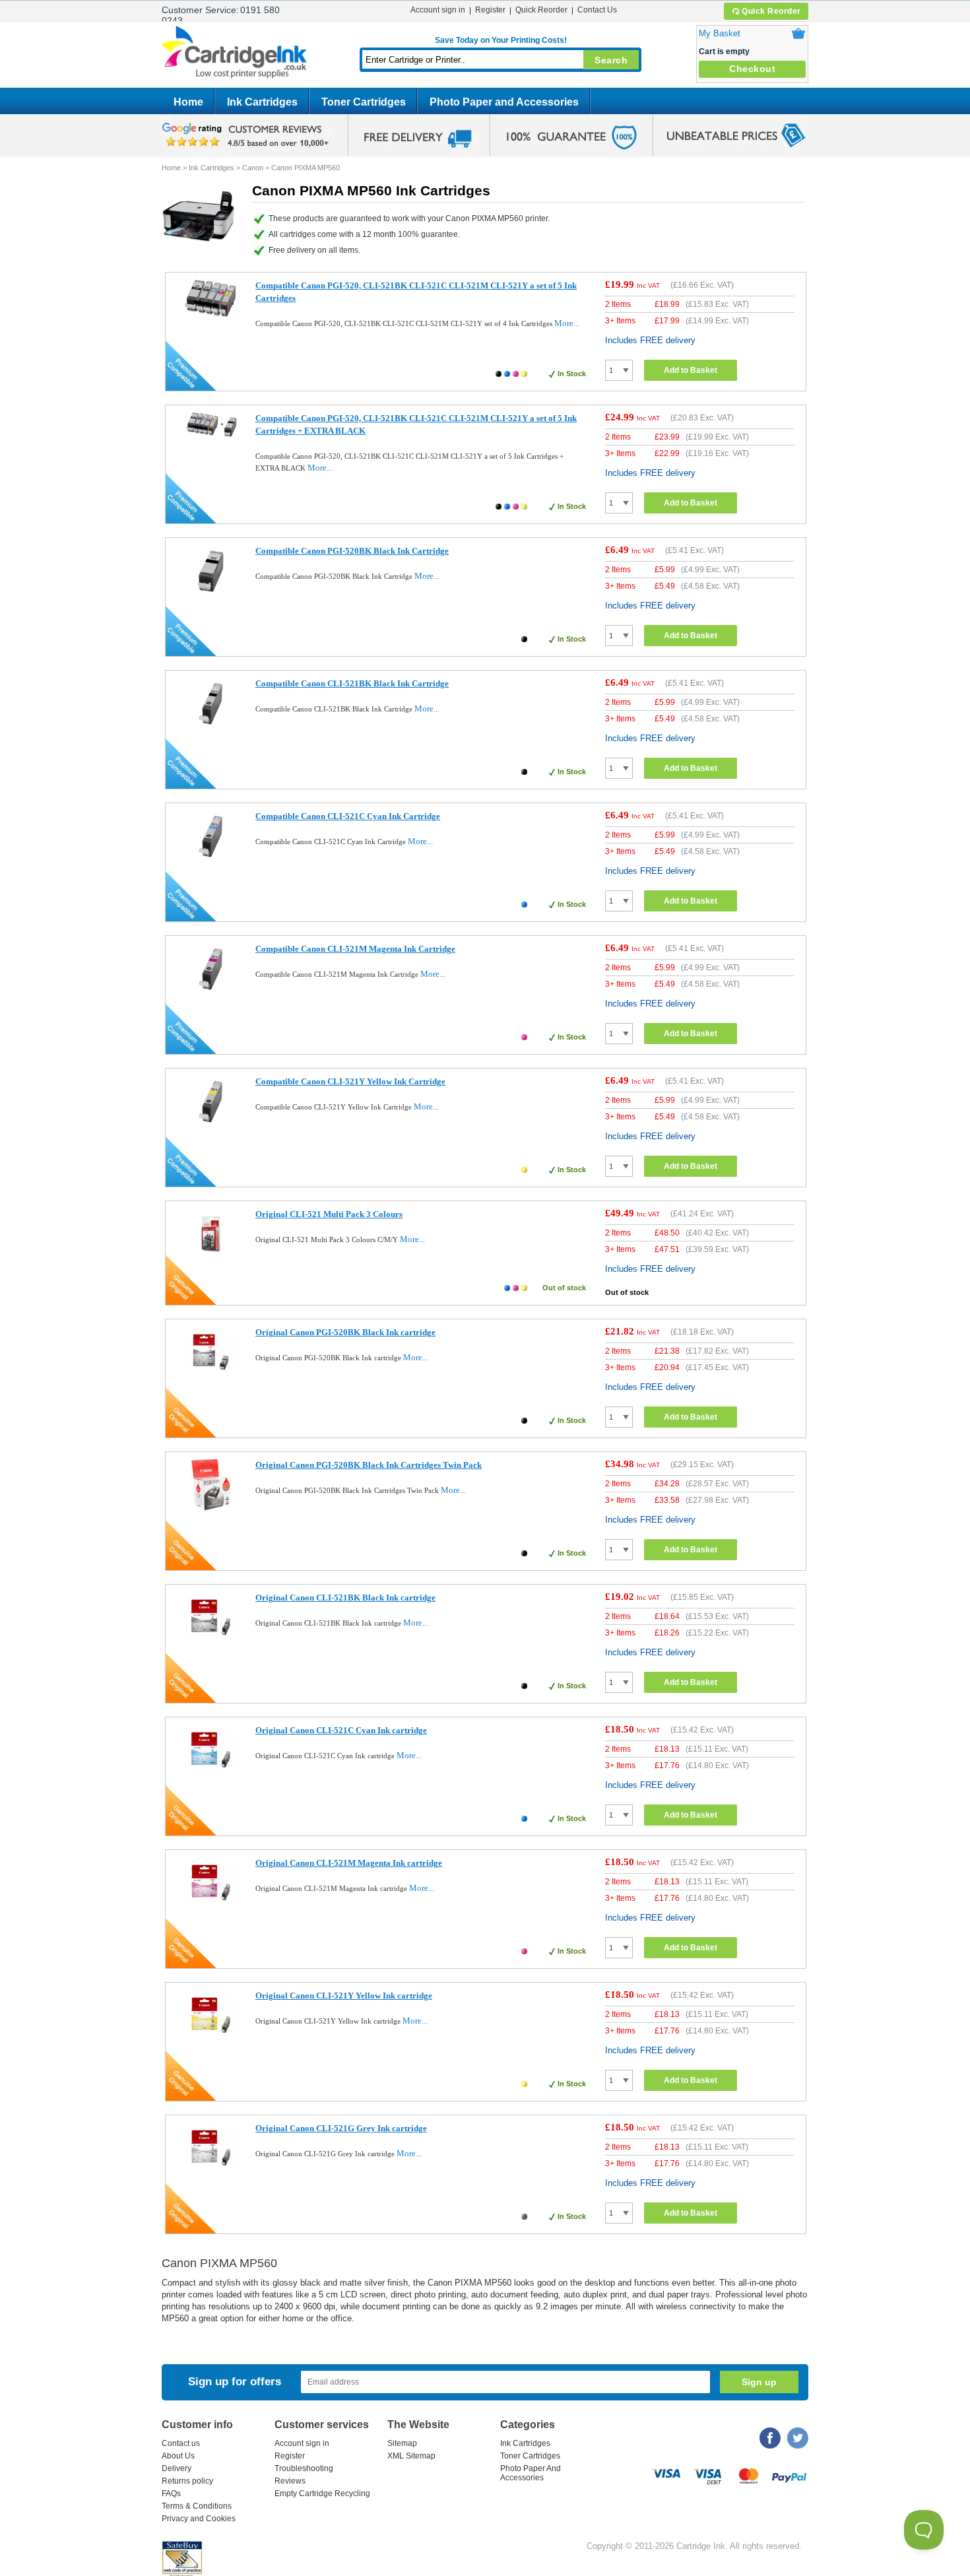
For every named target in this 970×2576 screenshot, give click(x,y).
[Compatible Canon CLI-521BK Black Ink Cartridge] (211, 726)
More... (567, 323)
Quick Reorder (771, 11)
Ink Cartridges (262, 102)
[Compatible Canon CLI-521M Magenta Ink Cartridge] (211, 992)
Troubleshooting (304, 2468)
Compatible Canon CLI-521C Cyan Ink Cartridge (348, 816)
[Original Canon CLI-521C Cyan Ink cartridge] (211, 1773)
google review (247, 135)
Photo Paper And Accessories (531, 2473)
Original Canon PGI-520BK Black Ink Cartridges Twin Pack (369, 1465)
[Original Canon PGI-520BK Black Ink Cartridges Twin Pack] (211, 1508)
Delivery (177, 2468)
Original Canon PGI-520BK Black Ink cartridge (345, 1332)
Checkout (752, 69)
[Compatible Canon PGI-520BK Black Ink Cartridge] (211, 594)
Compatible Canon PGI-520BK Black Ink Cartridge (352, 551)
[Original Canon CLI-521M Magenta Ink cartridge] (211, 1906)
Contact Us (597, 10)
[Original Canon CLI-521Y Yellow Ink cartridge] (211, 2038)
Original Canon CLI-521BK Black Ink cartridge (345, 1598)
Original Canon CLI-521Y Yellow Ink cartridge (344, 1996)
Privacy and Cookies (199, 2519)
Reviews (290, 2481)
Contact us (181, 2443)
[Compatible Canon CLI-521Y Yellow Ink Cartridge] (211, 1124)
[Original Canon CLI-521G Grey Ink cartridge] (211, 2171)
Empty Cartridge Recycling (322, 2493)
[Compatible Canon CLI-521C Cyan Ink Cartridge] (211, 859)
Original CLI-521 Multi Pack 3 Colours (329, 1214)
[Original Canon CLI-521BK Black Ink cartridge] (211, 1640)
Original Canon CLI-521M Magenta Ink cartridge (349, 1863)
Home (188, 102)
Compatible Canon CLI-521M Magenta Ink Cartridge (355, 949)
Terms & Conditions (197, 2506)
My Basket (720, 33)
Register (490, 10)
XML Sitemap (411, 2456)
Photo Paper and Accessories (504, 102)
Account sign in (438, 10)
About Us (178, 2456)
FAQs (171, 2493)
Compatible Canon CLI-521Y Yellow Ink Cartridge (350, 1081)
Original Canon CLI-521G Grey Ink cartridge (341, 2128)
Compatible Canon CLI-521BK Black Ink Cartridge (352, 683)
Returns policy (187, 2481)
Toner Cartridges (364, 102)
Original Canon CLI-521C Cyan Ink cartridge (341, 1730)
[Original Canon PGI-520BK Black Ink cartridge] (211, 1375)
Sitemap (402, 2443)
